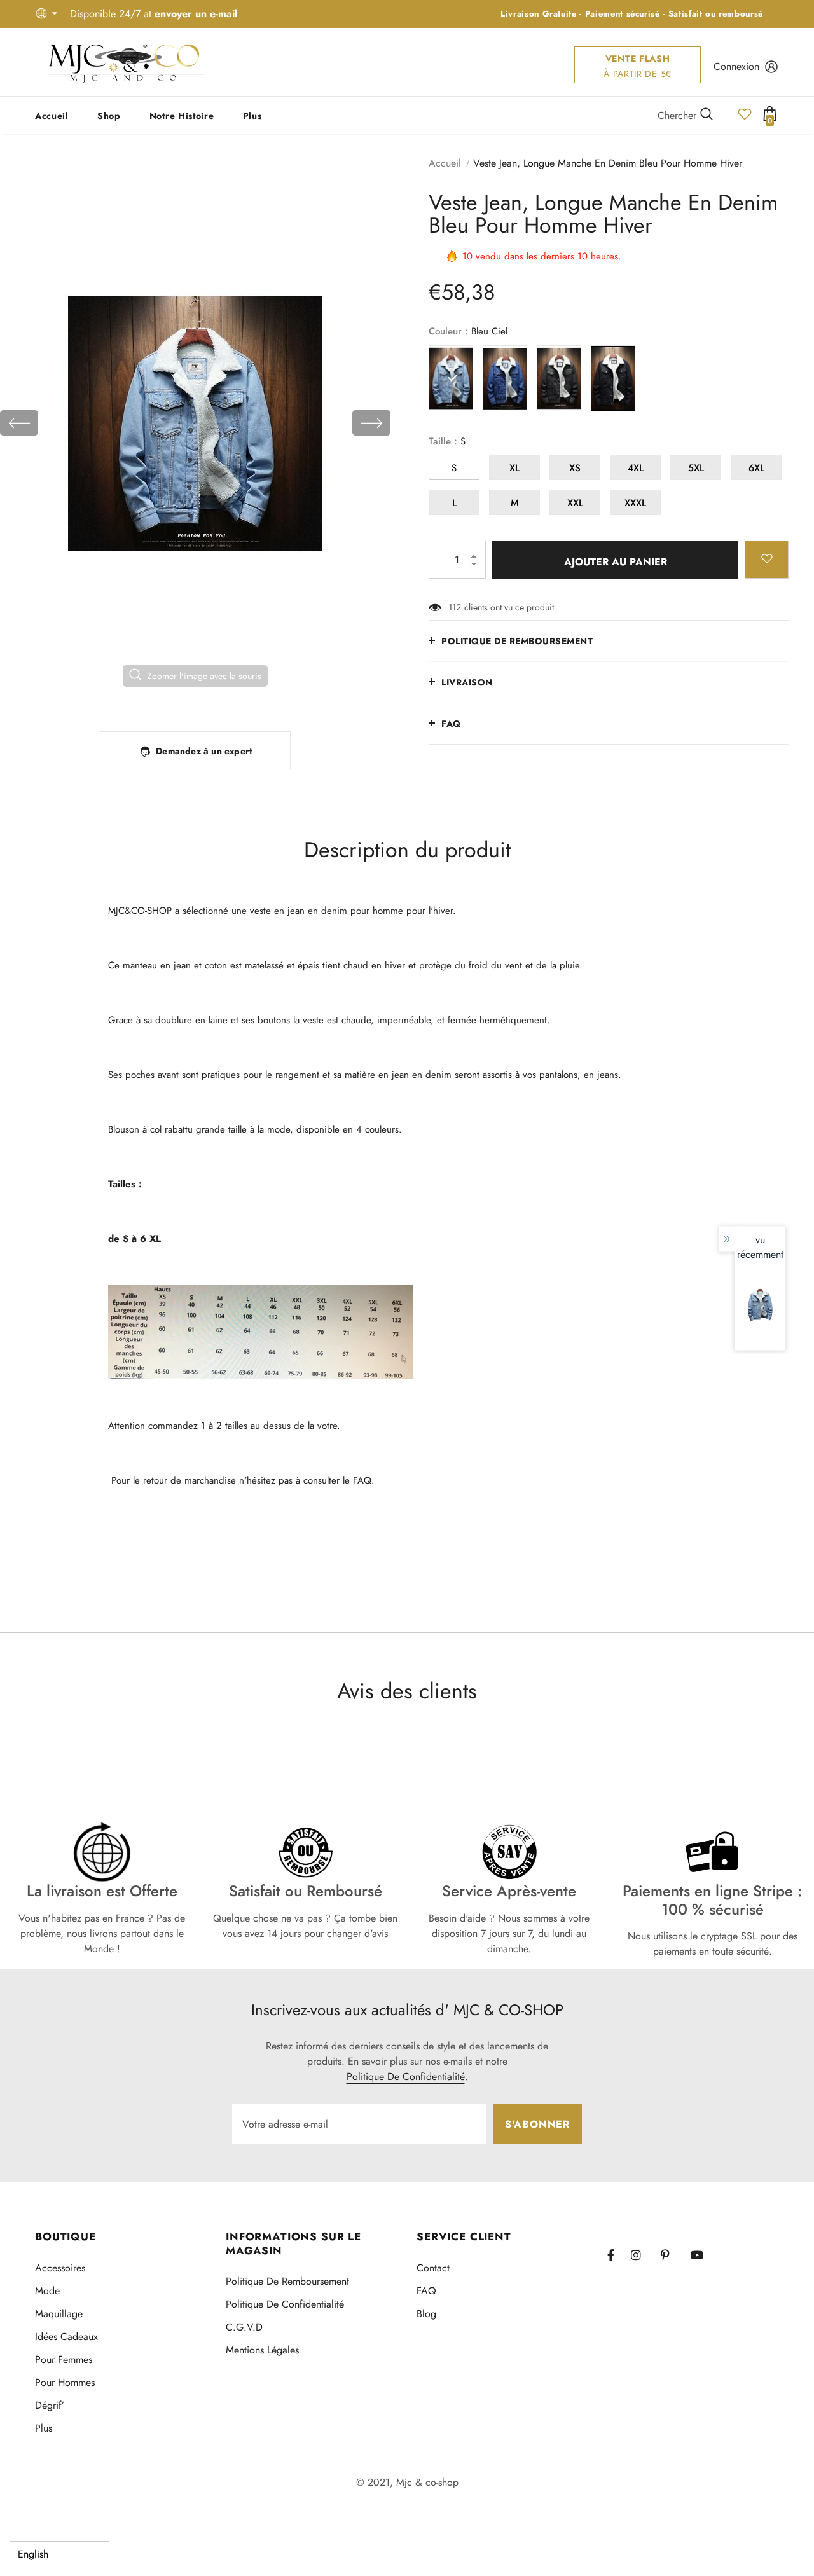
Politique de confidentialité (406, 2077)
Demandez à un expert (204, 751)
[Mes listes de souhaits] (745, 118)
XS (575, 468)
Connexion (736, 66)
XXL (575, 503)
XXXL (635, 503)
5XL (696, 468)
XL (514, 468)
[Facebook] (619, 2255)
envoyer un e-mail (196, 14)
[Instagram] (642, 2255)
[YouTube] (702, 2255)
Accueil (445, 163)
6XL (756, 468)
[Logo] (126, 62)
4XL (636, 468)
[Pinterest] (672, 2255)
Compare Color (346, 694)
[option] (195, 423)
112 (455, 607)
